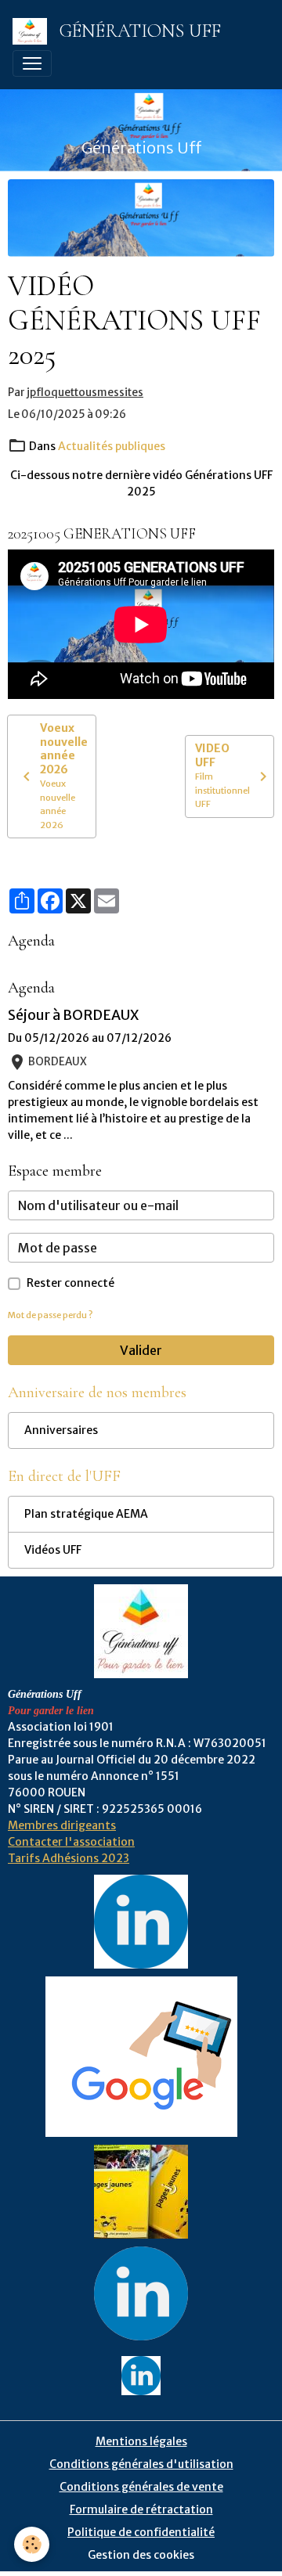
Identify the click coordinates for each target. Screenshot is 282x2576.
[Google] (141, 2056)
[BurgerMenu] (32, 63)
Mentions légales (141, 2441)
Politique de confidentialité (141, 2532)
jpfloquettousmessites (85, 393)
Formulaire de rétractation (141, 2509)
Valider (141, 1350)
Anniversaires (61, 1430)
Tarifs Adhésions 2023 (69, 1858)
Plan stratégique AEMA (86, 1514)
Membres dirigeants (62, 1825)
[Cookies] (32, 2544)
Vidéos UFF (53, 1550)
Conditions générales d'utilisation (141, 2464)
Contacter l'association (71, 1842)
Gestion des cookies (141, 2555)
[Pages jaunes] (141, 2191)
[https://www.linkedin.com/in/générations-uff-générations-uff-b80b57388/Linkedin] (141, 1921)
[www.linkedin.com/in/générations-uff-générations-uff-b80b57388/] (141, 2293)
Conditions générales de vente (141, 2487)
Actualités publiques (112, 446)
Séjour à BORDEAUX (73, 1015)
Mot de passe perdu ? (50, 1315)
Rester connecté (70, 1283)
